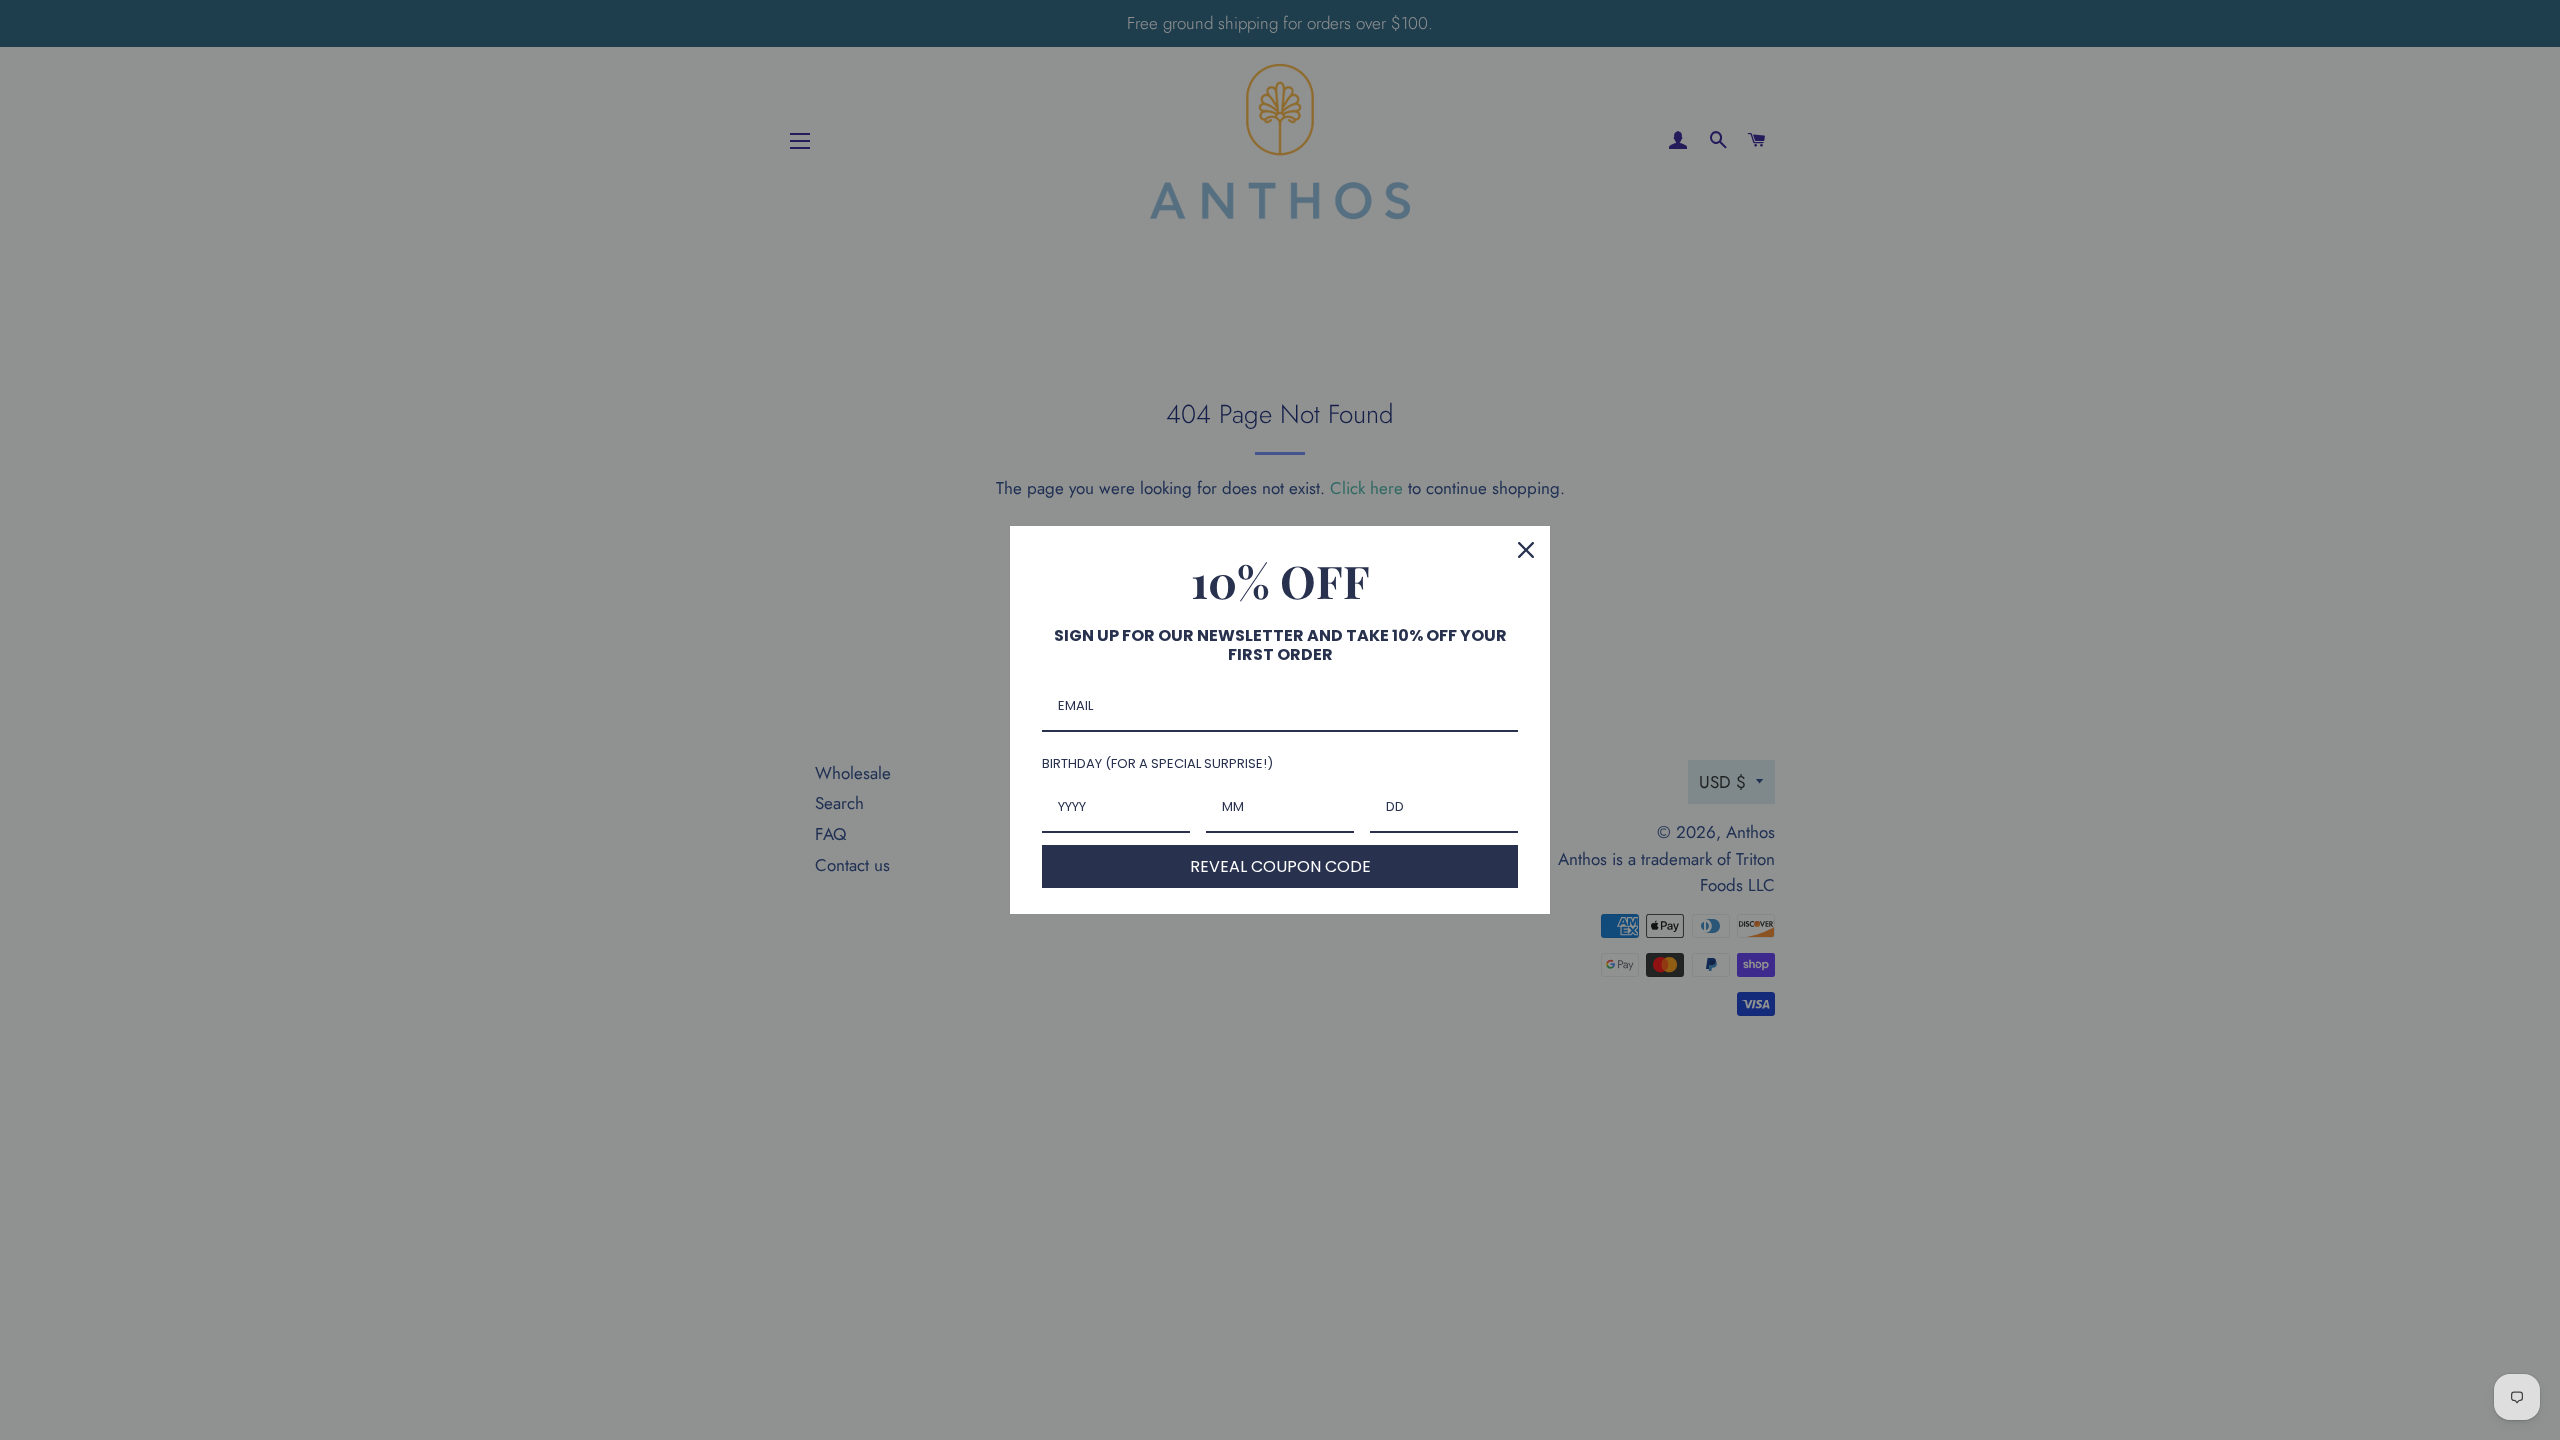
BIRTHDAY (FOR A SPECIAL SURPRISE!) (1157, 763)
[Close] (1526, 550)
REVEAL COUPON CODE (1280, 866)
